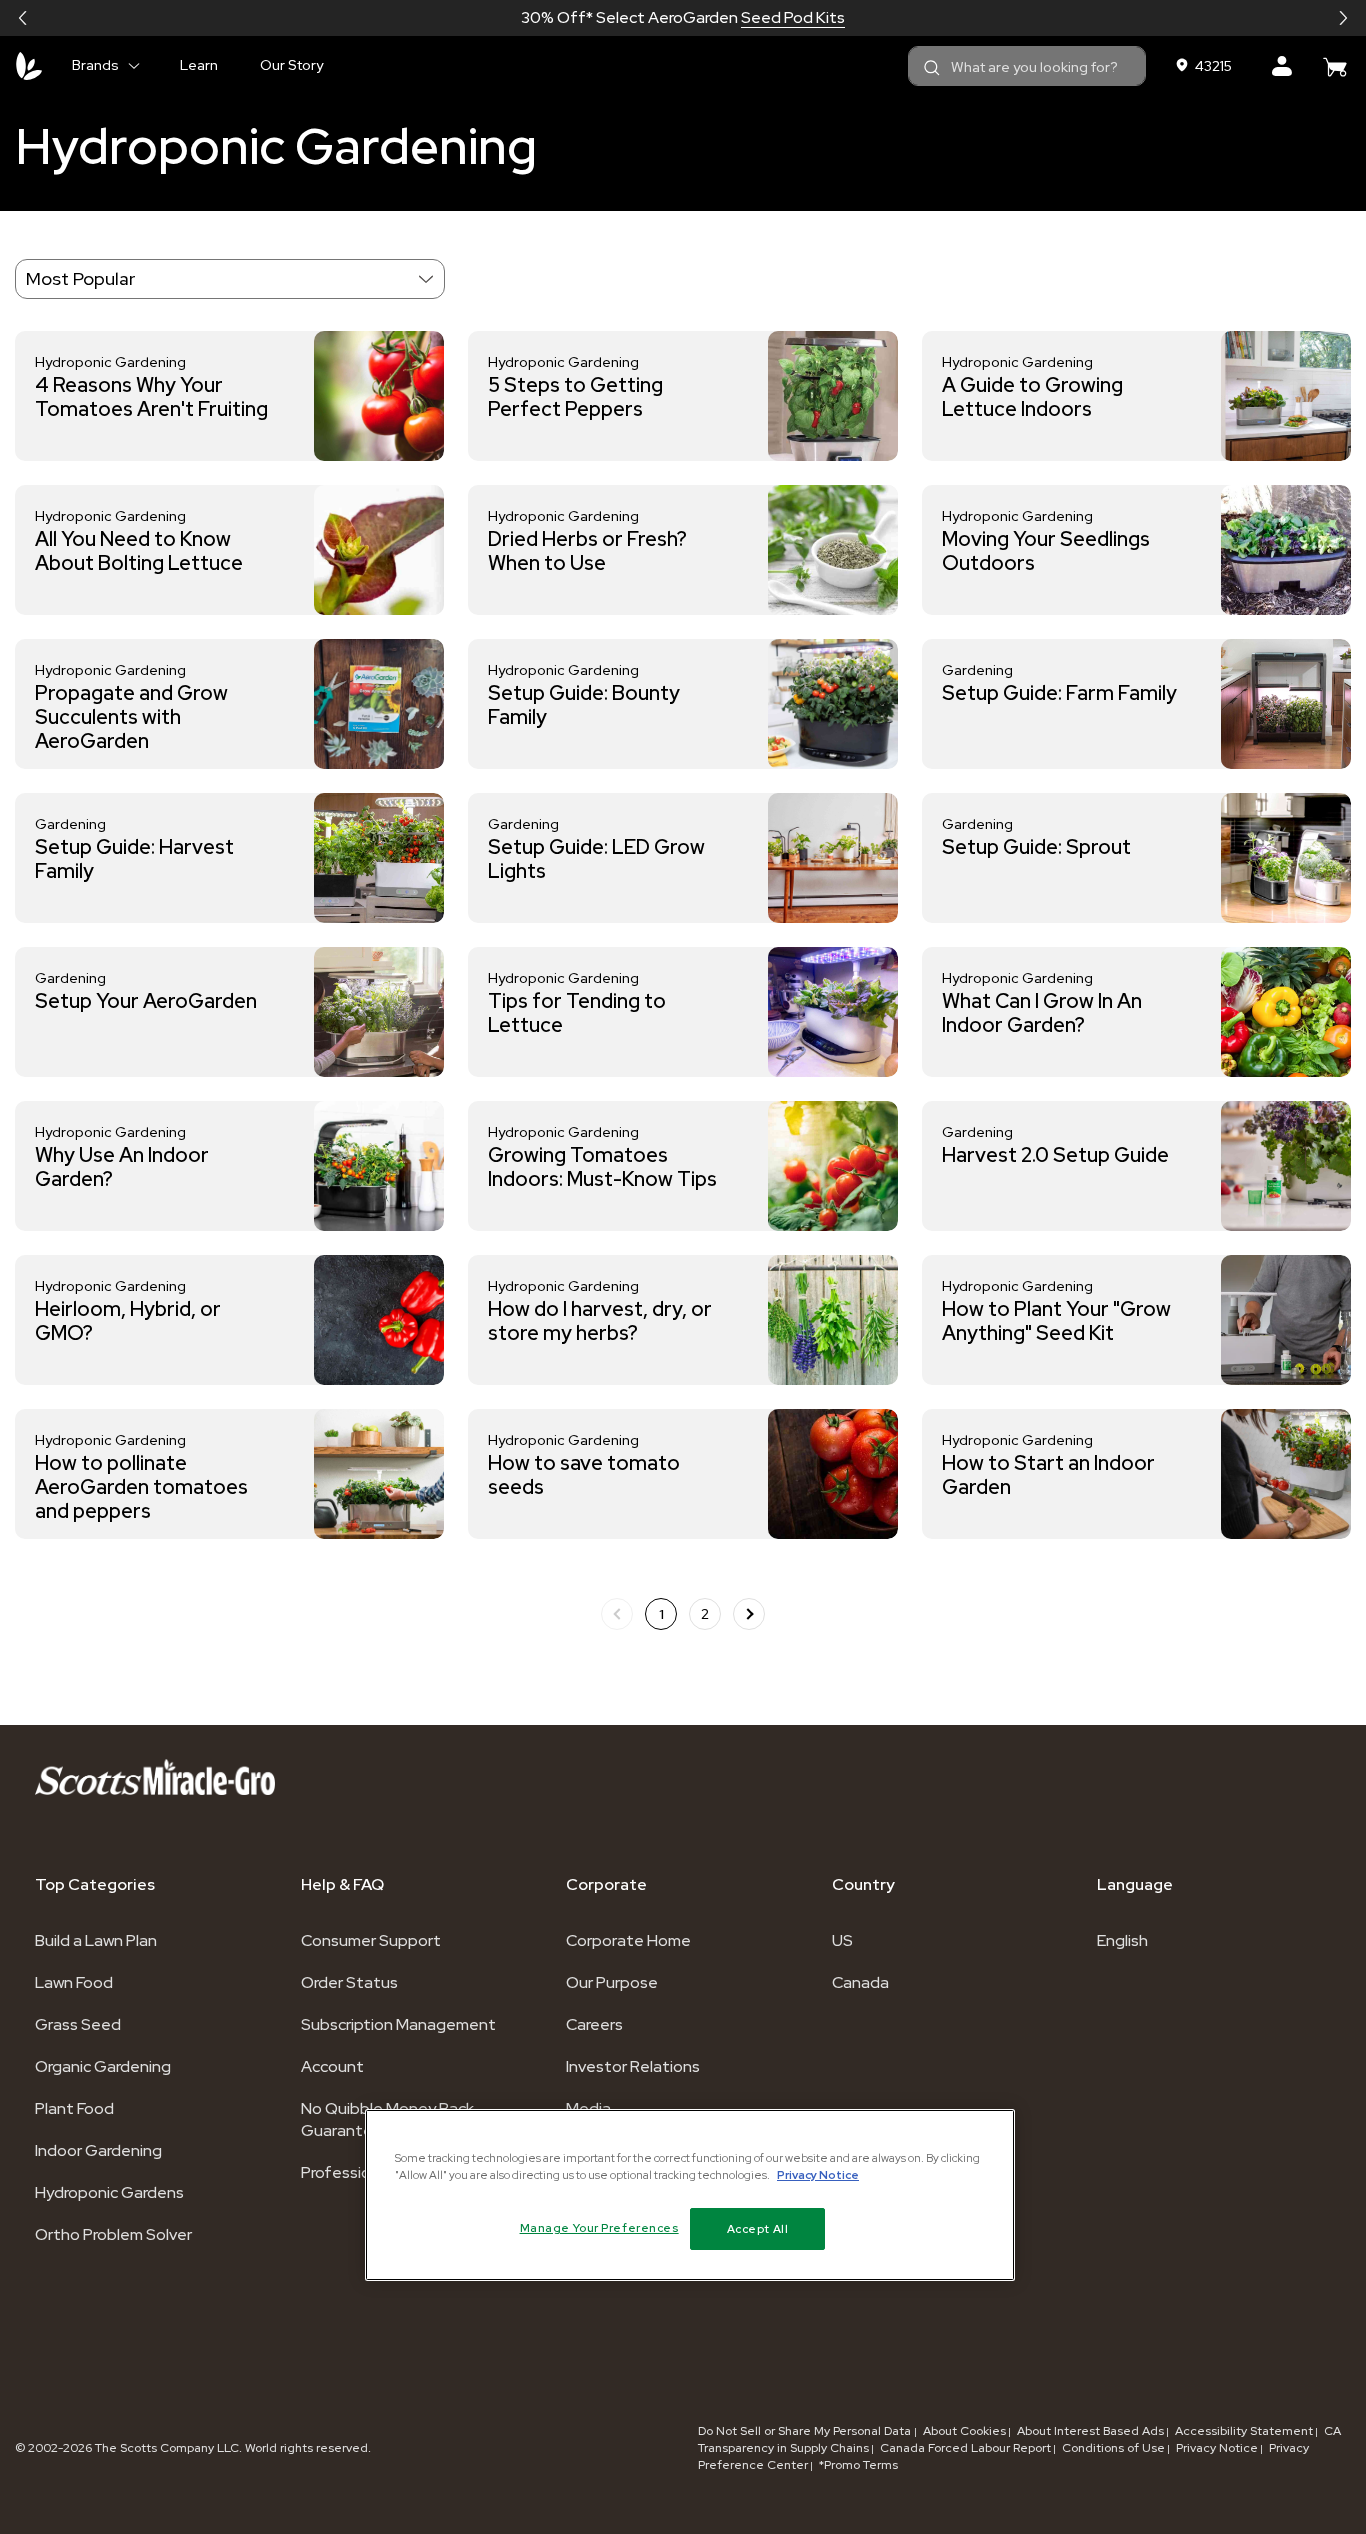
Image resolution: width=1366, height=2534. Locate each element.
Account (332, 2066)
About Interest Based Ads (1090, 2431)
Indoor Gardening (98, 2150)
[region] (690, 2195)
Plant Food (74, 2108)
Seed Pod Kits (793, 17)
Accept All (758, 2228)
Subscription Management (398, 2024)
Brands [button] (95, 65)
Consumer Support (371, 1940)
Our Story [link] (291, 65)
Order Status (349, 1982)
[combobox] (1027, 66)
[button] (23, 18)
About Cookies (964, 2431)
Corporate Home (628, 1940)
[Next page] (749, 1614)
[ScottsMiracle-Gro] (29, 66)
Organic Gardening (103, 2066)
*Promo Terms (858, 2465)
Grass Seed (78, 2024)
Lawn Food (74, 1982)
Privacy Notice (1217, 2448)
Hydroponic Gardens (109, 2192)
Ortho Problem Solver (113, 2234)
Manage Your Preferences (599, 2227)
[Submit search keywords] (932, 68)
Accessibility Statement (1244, 2431)
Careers (594, 2024)
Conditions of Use (1113, 2448)
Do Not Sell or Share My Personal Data (806, 2431)
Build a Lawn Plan (96, 1940)
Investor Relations (633, 2066)
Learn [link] (199, 65)
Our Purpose (612, 1982)
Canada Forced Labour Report (965, 2448)
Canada (860, 1982)
